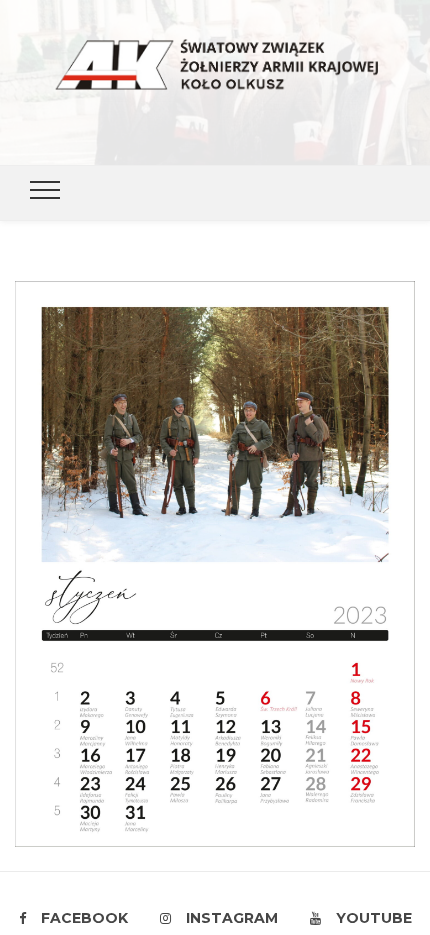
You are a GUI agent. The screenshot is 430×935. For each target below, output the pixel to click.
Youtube (374, 918)
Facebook (84, 918)
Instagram (232, 918)
